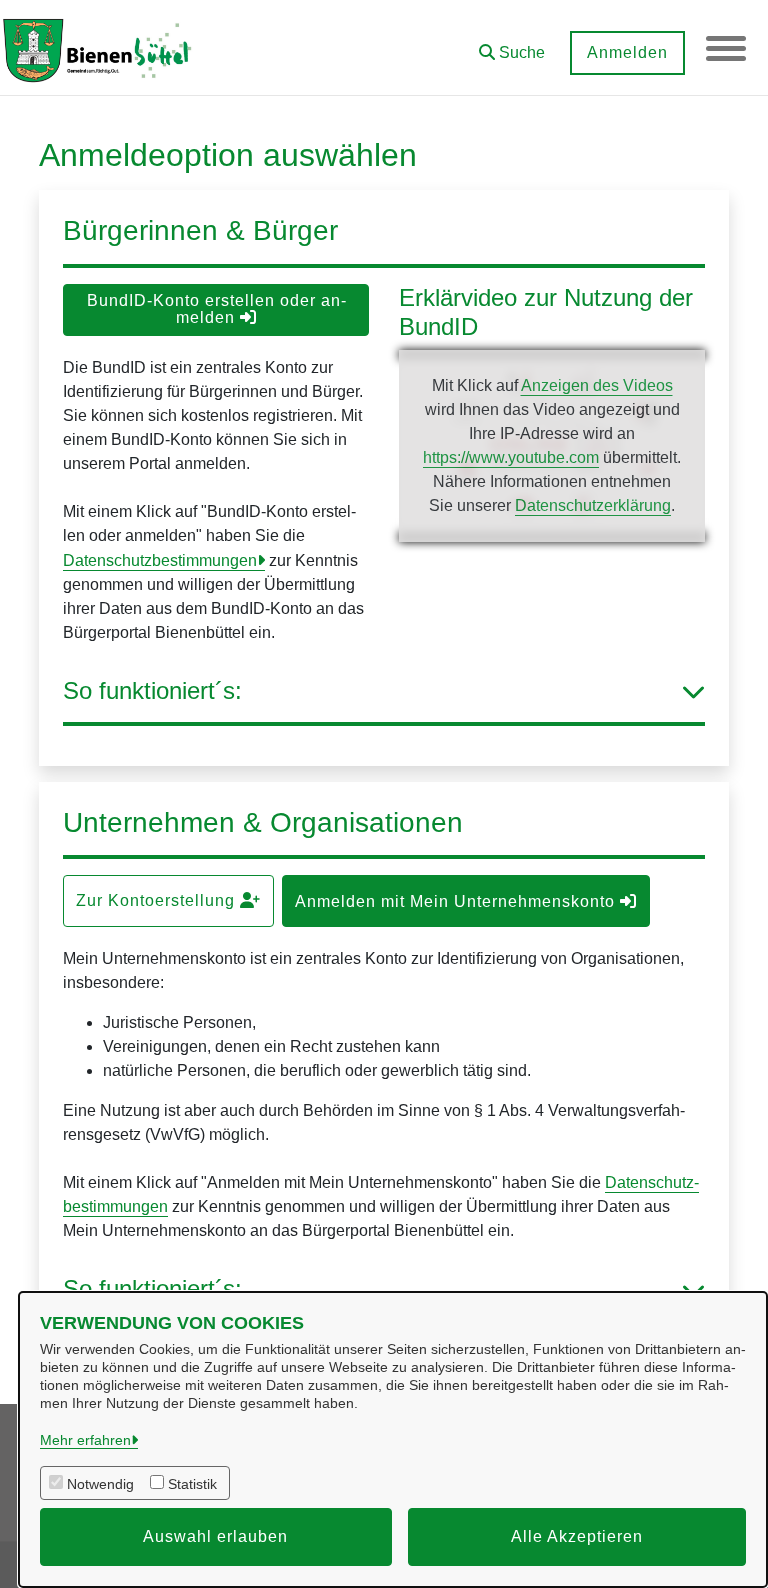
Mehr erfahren (85, 1440)
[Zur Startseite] (99, 48)
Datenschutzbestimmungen (160, 560)
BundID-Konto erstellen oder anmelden (216, 309)
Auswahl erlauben (215, 1536)
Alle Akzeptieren (577, 1536)
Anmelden (627, 52)
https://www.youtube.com (511, 457)
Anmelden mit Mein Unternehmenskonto (457, 901)
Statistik (192, 1484)
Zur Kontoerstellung (158, 900)
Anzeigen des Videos (597, 385)
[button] (512, 45)
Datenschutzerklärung (593, 505)
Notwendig (100, 1484)
